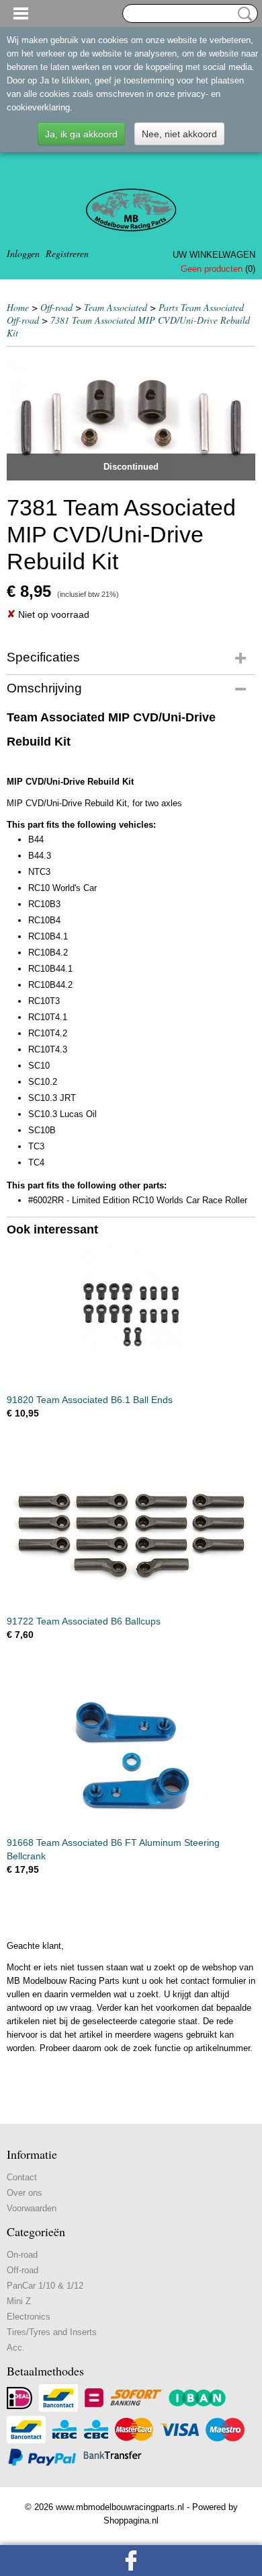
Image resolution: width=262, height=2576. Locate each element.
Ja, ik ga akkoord (81, 134)
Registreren (67, 253)
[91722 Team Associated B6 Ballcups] (131, 1535)
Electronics (29, 2317)
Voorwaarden (32, 2208)
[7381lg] (131, 417)
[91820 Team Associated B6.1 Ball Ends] (131, 1314)
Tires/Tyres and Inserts (52, 2332)
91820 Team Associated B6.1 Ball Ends (90, 1400)
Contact (22, 2177)
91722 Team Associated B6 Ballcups (84, 1621)
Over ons (25, 2193)
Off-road (56, 307)
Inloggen (23, 253)
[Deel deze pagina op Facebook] (131, 2561)
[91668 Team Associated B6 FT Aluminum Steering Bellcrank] (131, 1757)
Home (18, 307)
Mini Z (19, 2301)
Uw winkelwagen (214, 255)
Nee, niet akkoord (179, 134)
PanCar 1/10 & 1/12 (45, 2286)
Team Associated (116, 307)
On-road (22, 2255)
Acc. (16, 2348)
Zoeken (243, 14)
